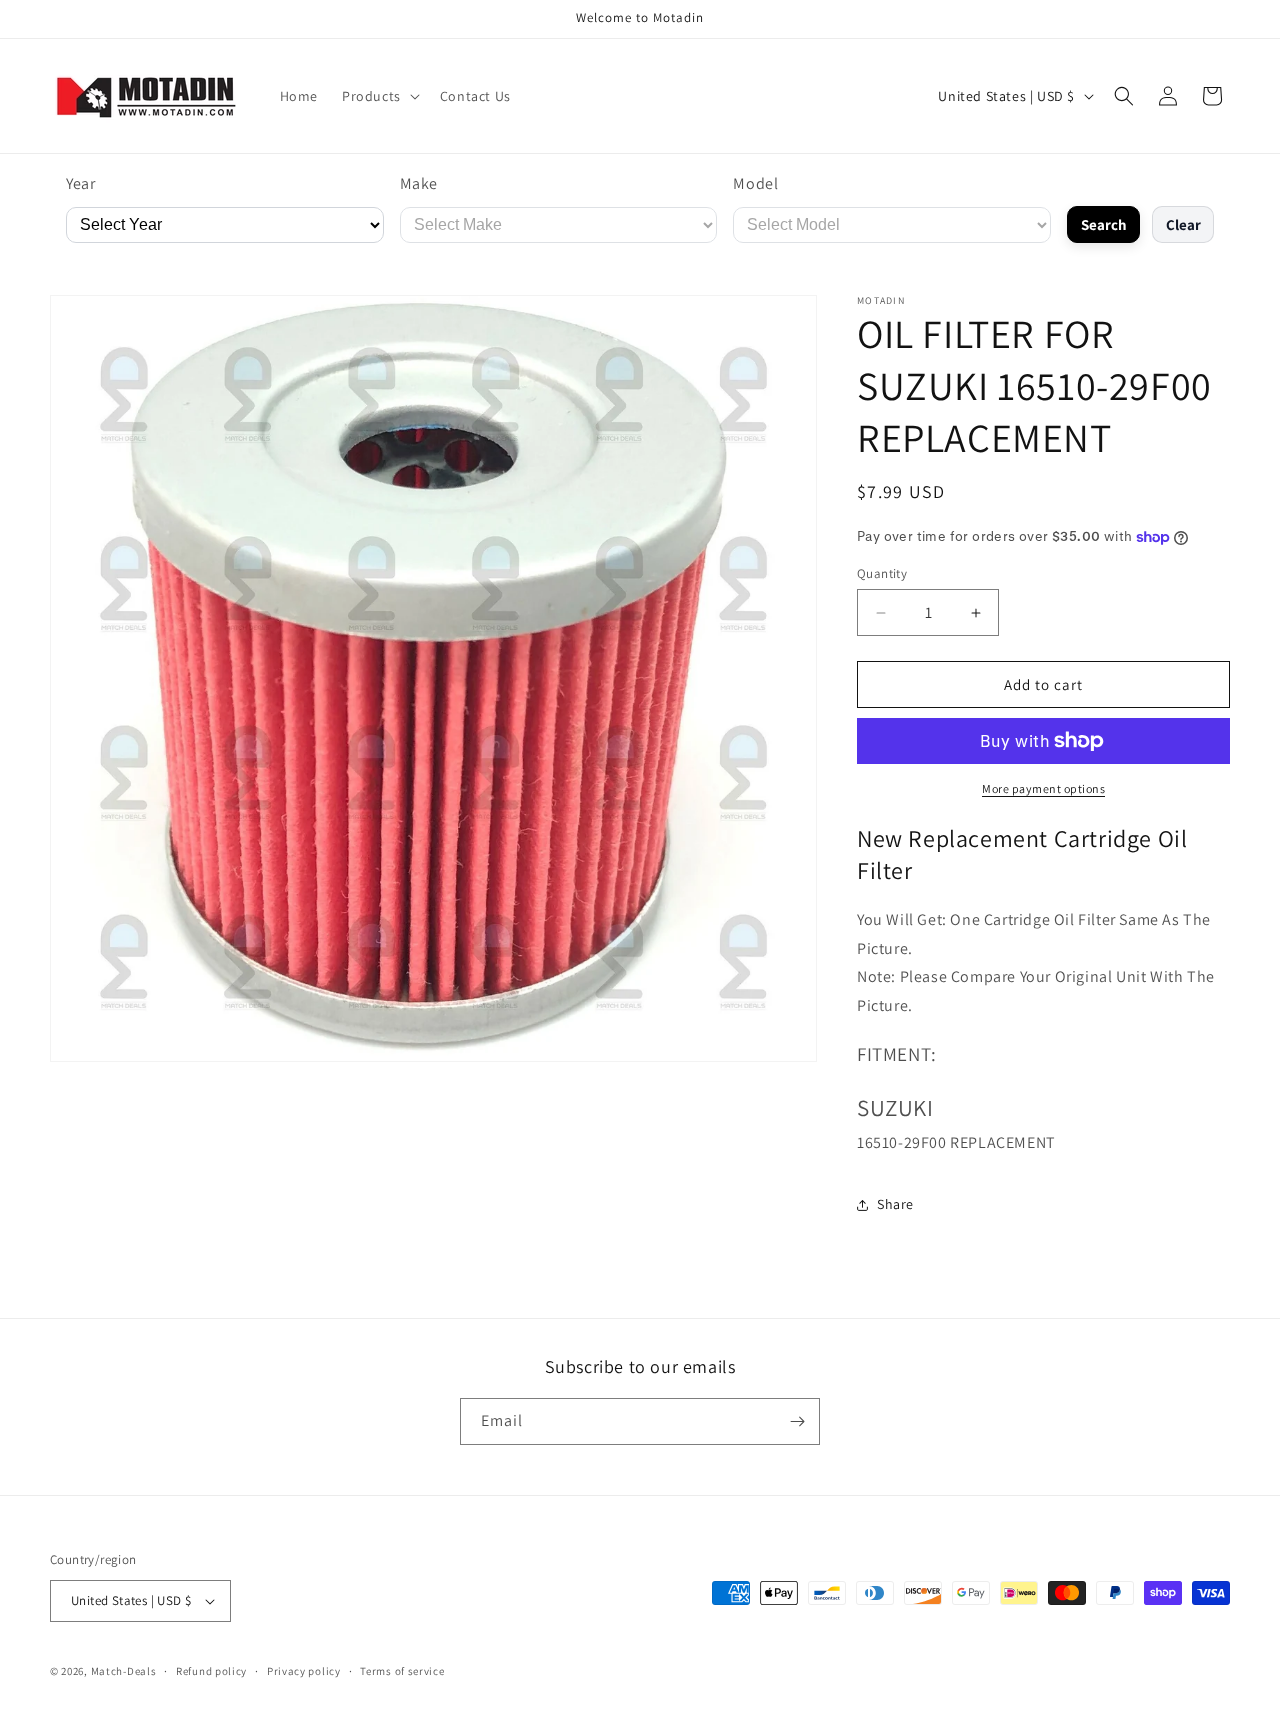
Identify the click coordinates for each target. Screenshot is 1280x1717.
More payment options (1043, 788)
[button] (379, 96)
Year (80, 183)
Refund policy (211, 1671)
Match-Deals (124, 1671)
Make (419, 183)
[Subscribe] (797, 1421)
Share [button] (895, 1204)
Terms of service (402, 1671)
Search (1104, 224)
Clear (1183, 224)
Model (755, 183)
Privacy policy (304, 1671)
